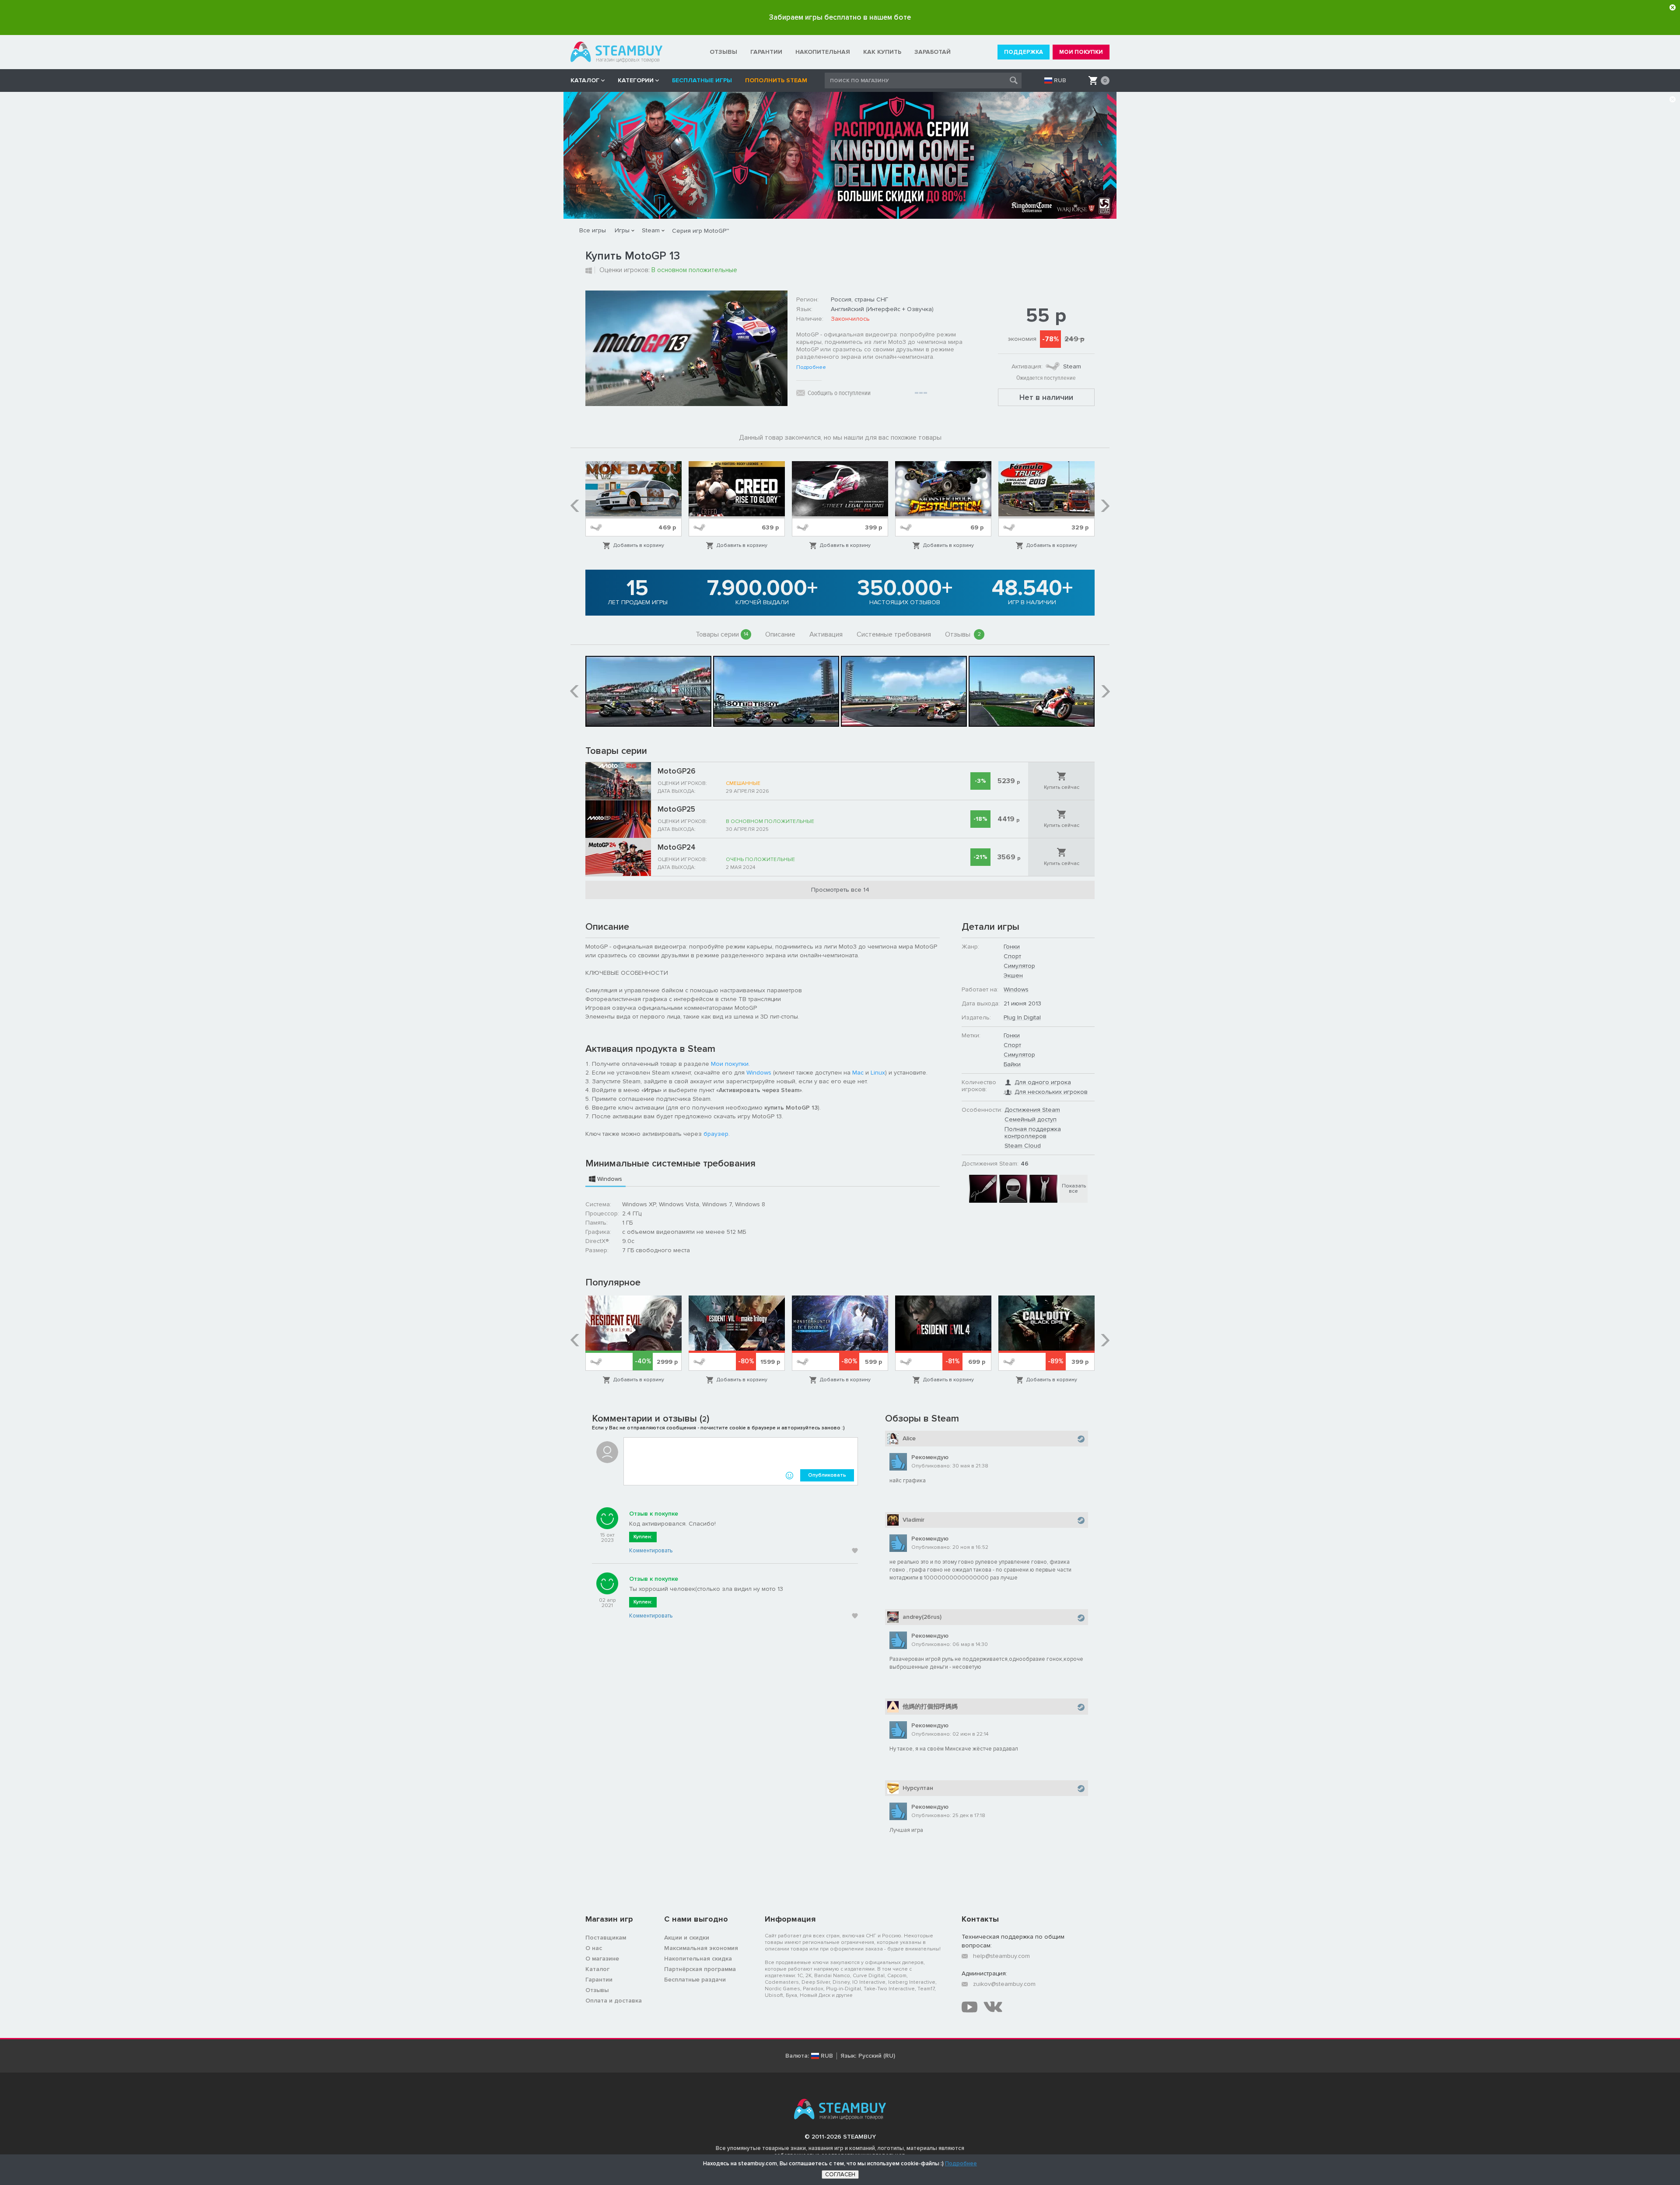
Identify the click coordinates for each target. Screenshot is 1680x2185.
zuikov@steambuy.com (1004, 1984)
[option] (633, 506)
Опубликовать (827, 1475)
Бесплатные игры (702, 80)
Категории (636, 80)
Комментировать (651, 1551)
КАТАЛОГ (585, 80)
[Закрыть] (1673, 7)
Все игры (593, 230)
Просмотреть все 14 (840, 890)
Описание (780, 634)
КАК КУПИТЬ (882, 52)
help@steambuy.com (1001, 1956)
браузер (716, 1134)
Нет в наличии (1046, 397)
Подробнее (811, 368)
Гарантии (599, 1980)
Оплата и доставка (614, 2001)
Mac (858, 1073)
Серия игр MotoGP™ (700, 231)
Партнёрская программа (700, 1969)
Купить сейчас (1062, 787)
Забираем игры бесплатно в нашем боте (840, 17)
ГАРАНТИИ (766, 52)
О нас (594, 1948)
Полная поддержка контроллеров (1033, 1133)
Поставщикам (606, 1938)
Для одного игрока (1043, 1082)
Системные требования (894, 634)
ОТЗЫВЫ (723, 52)
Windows (759, 1073)
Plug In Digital (1022, 1017)
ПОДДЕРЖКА (1024, 52)
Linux (878, 1073)
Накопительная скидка (698, 1959)
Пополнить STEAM (776, 80)
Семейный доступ (1031, 1119)
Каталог (597, 1969)
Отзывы (963, 634)
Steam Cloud (1023, 1146)
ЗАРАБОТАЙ (933, 52)
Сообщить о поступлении (839, 393)
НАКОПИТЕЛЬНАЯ (823, 52)
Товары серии (722, 634)
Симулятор (1019, 966)
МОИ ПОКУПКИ (1081, 52)
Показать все (1074, 1189)
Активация (826, 634)
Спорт (1012, 956)
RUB (1060, 81)
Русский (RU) (877, 2056)
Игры (622, 230)
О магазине (602, 1959)
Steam (651, 230)
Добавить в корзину (639, 545)
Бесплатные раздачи (695, 1980)
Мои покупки (730, 1064)
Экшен (1013, 975)
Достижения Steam (1032, 1110)
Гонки (1012, 947)
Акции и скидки (687, 1938)
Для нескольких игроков (1051, 1092)
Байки (1012, 1064)
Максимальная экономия (701, 1948)
